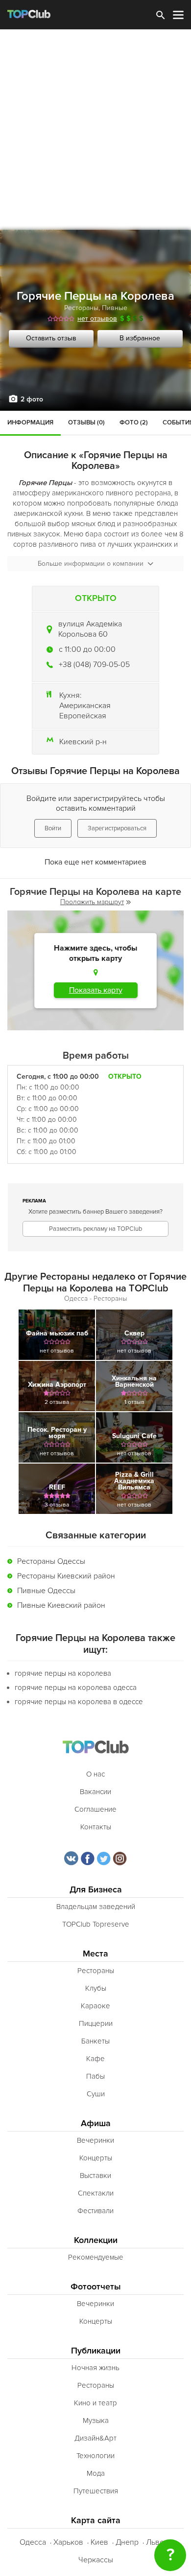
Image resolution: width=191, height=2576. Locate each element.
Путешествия (96, 2491)
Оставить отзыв (51, 338)
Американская (85, 706)
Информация (30, 422)
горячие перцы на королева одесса (76, 1688)
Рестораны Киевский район (66, 1576)
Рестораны (81, 308)
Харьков (68, 2542)
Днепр (127, 2542)
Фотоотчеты (96, 2287)
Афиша (96, 2123)
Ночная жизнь (95, 2368)
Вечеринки (95, 2140)
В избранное (140, 338)
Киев (99, 2542)
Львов (157, 2542)
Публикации (96, 2351)
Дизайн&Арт (95, 2438)
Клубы (96, 1988)
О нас (95, 1774)
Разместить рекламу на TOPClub (95, 1229)
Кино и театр (95, 2403)
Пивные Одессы (46, 1591)
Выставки (95, 2176)
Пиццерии (96, 2023)
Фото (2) (134, 422)
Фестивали (95, 2211)
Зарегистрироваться (117, 828)
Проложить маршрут (92, 902)
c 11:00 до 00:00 (87, 649)
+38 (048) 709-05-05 (94, 665)
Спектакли (96, 2193)
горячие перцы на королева (63, 1673)
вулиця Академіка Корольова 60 (90, 629)
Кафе (95, 2059)
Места (95, 1954)
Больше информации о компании (91, 564)
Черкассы (96, 2560)
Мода (96, 2473)
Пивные (115, 308)
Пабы (95, 2076)
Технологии (95, 2456)
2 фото (32, 399)
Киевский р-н (83, 742)
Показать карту (96, 990)
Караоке (95, 2006)
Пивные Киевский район (61, 1605)
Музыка (96, 2421)
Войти (53, 828)
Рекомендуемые (96, 2257)
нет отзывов (97, 319)
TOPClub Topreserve (96, 1924)
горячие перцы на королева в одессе (79, 1702)
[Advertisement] (95, 130)
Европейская (83, 716)
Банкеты (95, 2041)
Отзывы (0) (86, 422)
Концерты (96, 2158)
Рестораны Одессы (51, 1561)
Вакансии (95, 1792)
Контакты (96, 1827)
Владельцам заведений (96, 1907)
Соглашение (95, 1809)
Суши (96, 2094)
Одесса (33, 2542)
